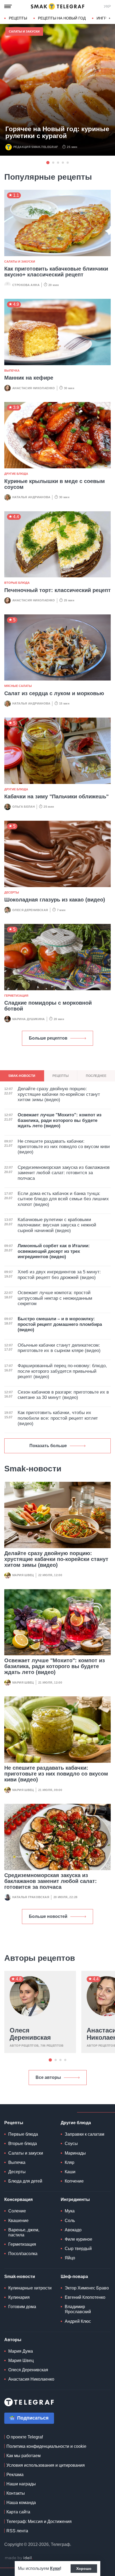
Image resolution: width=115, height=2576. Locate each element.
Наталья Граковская (31, 1897)
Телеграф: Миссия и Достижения (39, 2521)
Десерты (12, 892)
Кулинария (19, 2297)
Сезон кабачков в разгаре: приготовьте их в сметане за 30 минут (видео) (63, 1395)
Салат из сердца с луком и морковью (54, 693)
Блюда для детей (25, 2181)
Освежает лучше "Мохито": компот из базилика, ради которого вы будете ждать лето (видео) (55, 1666)
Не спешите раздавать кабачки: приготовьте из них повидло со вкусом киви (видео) (56, 1774)
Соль (70, 2221)
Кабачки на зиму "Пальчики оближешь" (56, 796)
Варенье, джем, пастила (24, 2232)
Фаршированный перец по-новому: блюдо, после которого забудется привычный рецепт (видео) (62, 1371)
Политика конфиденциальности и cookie (46, 2446)
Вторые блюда (17, 583)
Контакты (16, 2493)
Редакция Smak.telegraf (36, 147)
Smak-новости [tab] (22, 1076)
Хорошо (84, 2569)
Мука (70, 2211)
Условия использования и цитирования (46, 2465)
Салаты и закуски (24, 31)
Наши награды (21, 2484)
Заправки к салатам (85, 2134)
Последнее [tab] (96, 1076)
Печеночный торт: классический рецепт (57, 590)
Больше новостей (48, 1916)
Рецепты (18, 18)
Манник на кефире (29, 378)
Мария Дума (21, 2351)
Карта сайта (18, 2512)
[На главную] (57, 6)
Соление (17, 2211)
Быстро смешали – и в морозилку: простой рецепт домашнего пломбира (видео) (60, 1324)
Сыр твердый (78, 2249)
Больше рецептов (48, 1038)
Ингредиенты (75, 2199)
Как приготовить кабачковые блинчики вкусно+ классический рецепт (56, 272)
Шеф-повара (74, 2277)
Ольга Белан (24, 807)
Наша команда (21, 2503)
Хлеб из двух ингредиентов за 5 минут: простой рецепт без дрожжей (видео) (59, 1275)
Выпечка (12, 371)
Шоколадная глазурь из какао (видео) (55, 900)
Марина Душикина (29, 1019)
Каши (70, 2172)
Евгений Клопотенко (85, 2297)
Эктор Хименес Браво (87, 2288)
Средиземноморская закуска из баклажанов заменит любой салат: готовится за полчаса (51, 1881)
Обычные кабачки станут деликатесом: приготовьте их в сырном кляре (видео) (59, 1348)
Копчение (74, 2181)
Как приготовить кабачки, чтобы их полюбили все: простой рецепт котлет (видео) (58, 1418)
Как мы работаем (24, 2456)
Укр (107, 6)
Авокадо (73, 2230)
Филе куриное (78, 2239)
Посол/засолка (23, 2254)
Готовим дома (22, 2307)
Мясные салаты (18, 686)
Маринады (75, 2153)
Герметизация (16, 996)
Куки (55, 2568)
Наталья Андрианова (31, 497)
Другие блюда (16, 474)
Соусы (71, 2144)
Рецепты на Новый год (62, 18)
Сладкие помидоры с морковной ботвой (48, 1006)
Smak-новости (20, 2277)
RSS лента (17, 2531)
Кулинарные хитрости (30, 2288)
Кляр (70, 2162)
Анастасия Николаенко (34, 388)
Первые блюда (23, 2134)
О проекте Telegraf (25, 2437)
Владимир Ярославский (78, 2309)
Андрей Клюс (78, 2321)
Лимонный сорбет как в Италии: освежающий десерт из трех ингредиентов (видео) (54, 1251)
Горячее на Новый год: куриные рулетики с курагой (57, 132)
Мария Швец (23, 1575)
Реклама (15, 2475)
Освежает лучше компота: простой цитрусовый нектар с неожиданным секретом (55, 1298)
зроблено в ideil (19, 2558)
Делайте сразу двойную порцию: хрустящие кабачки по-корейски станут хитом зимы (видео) (56, 1559)
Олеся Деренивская (30, 910)
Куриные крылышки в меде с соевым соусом (55, 484)
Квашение (18, 2221)
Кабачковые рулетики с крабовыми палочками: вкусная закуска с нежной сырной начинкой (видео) (57, 1225)
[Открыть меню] (8, 6)
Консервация (18, 2199)
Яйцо (70, 2258)
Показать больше (48, 1446)
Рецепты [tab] (61, 1076)
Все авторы (48, 2077)
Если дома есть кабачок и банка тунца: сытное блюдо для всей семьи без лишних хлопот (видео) (63, 1199)
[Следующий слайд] (110, 18)
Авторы (13, 2340)
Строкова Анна (26, 285)
